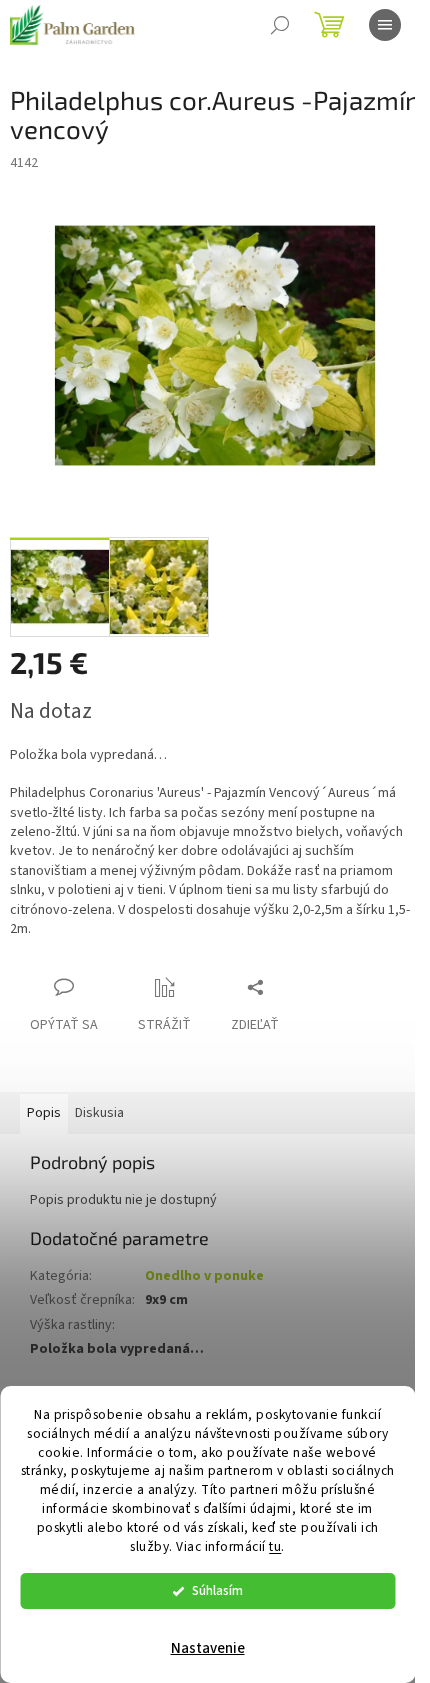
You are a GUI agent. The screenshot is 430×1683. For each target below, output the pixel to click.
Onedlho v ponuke (204, 1276)
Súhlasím (217, 1590)
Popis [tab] (44, 1113)
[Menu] (385, 25)
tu (275, 1546)
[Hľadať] (280, 25)
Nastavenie (208, 1648)
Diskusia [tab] (99, 1113)
